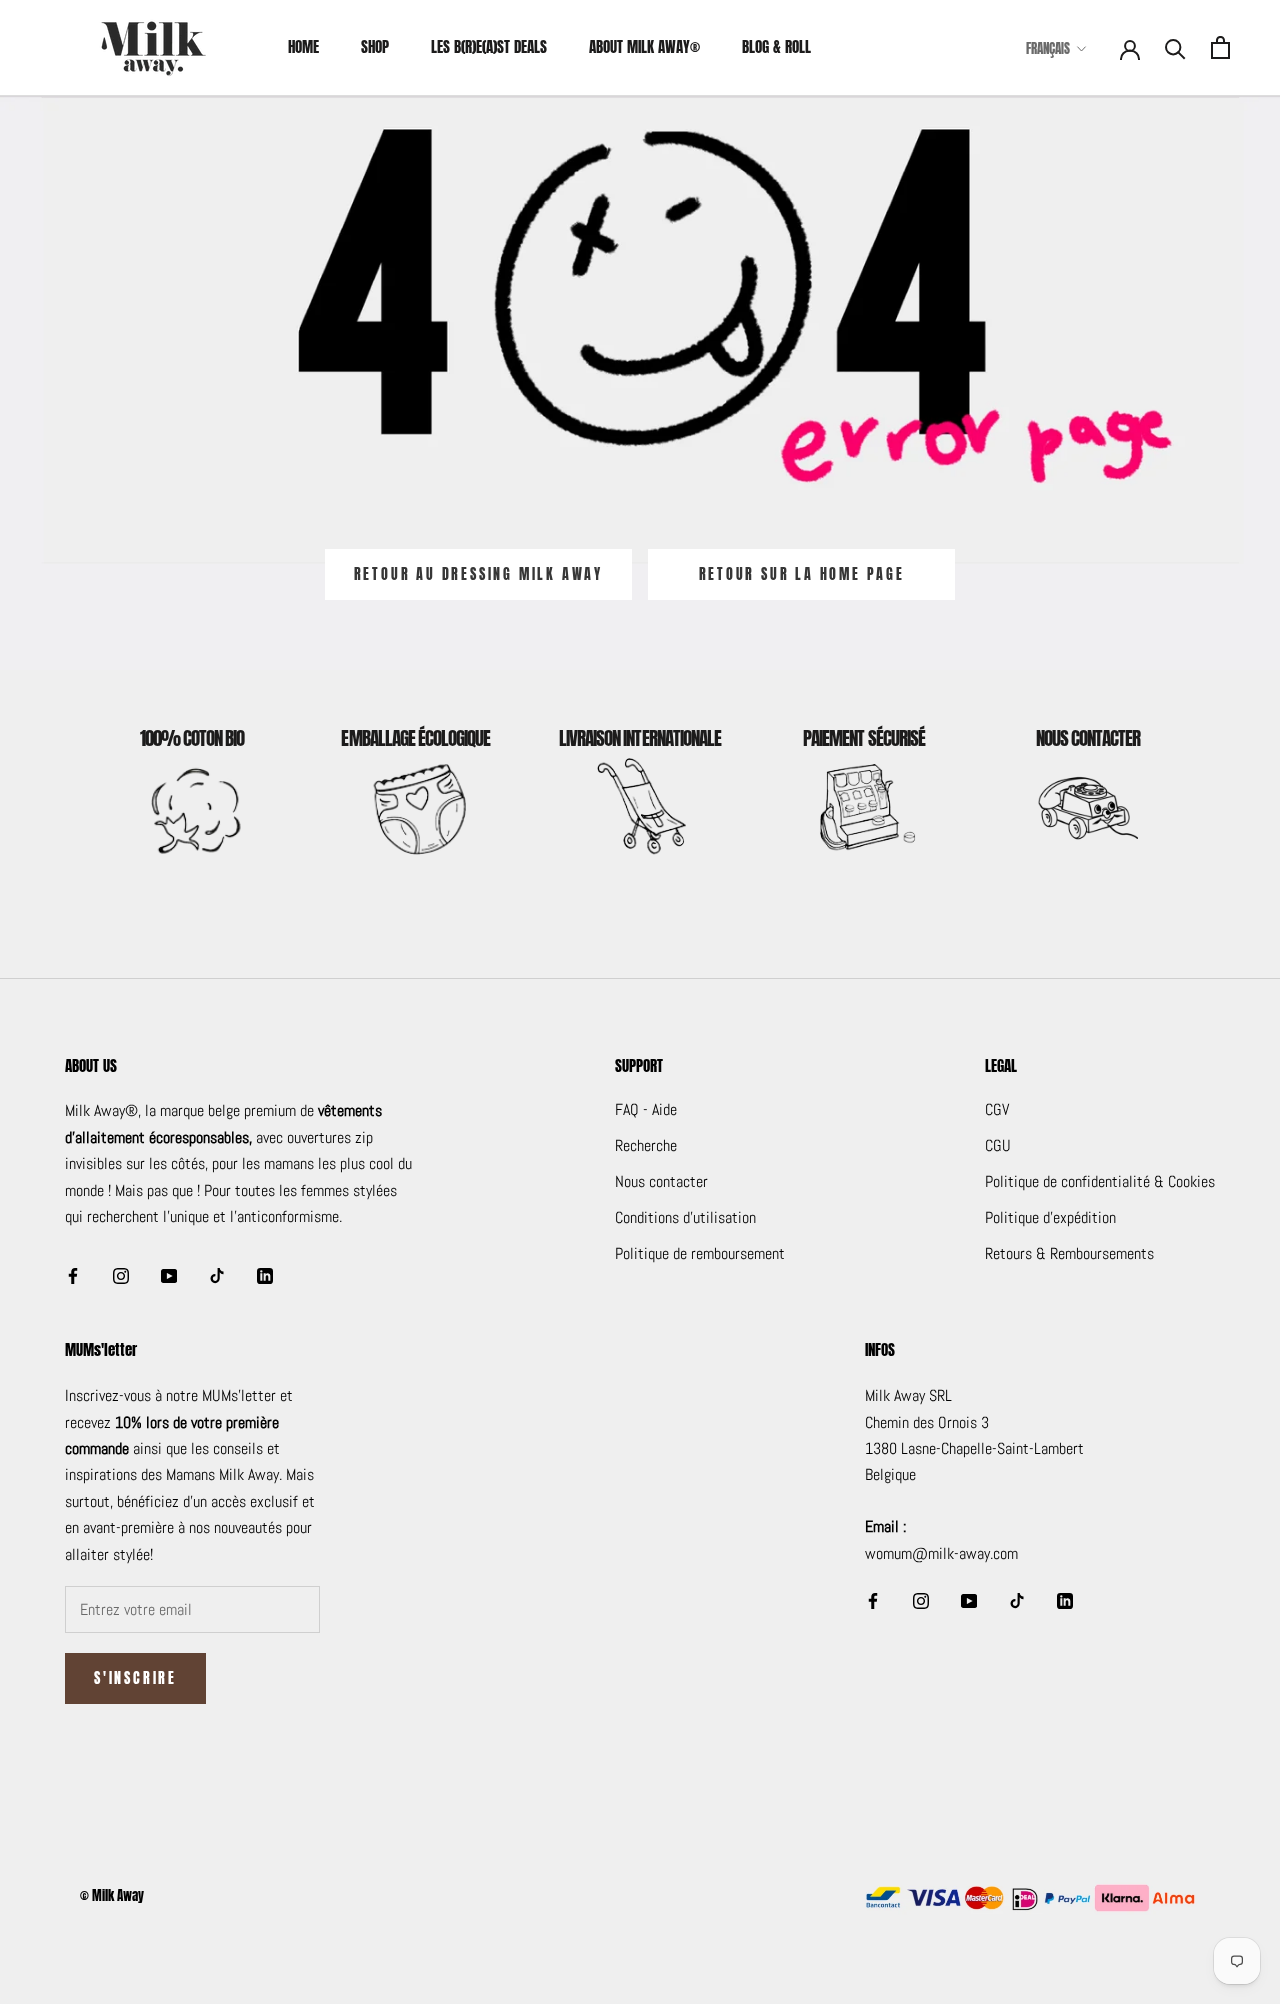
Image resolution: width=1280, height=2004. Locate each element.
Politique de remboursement (700, 1253)
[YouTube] (169, 1275)
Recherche (646, 1145)
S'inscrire (135, 1678)
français (1048, 48)
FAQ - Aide (646, 1109)
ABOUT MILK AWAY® (644, 46)
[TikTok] (217, 1275)
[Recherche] (1175, 47)
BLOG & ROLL (776, 46)
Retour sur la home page (802, 574)
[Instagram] (121, 1275)
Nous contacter (661, 1181)
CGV (997, 1109)
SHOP (375, 46)
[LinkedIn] (265, 1275)
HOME (303, 46)
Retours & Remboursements (1069, 1253)
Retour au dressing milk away (478, 574)
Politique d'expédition (1050, 1217)
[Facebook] (73, 1275)
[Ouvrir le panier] (1220, 47)
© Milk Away (112, 1895)
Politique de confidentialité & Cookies (1100, 1181)
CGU (998, 1145)
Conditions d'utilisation (685, 1217)
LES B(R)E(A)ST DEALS (489, 46)
